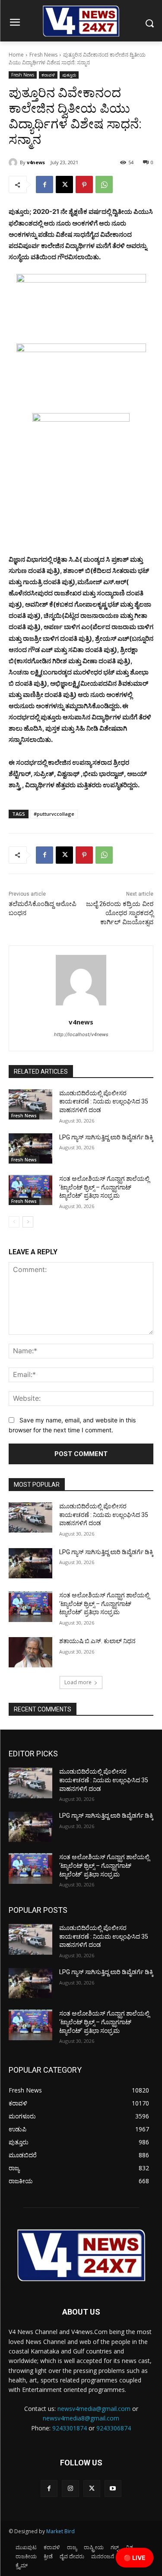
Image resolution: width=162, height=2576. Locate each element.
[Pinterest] (84, 184)
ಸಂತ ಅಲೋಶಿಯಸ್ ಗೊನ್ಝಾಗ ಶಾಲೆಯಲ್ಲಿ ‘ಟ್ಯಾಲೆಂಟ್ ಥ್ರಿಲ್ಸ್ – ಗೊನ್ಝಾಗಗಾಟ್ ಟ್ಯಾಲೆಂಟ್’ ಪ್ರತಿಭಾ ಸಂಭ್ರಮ (104, 1187)
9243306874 (114, 2428)
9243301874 (70, 2428)
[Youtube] (113, 2489)
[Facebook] (44, 184)
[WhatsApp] (104, 184)
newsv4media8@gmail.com (81, 2418)
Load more (78, 1682)
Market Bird (60, 2531)
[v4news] (14, 162)
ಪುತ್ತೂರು (69, 75)
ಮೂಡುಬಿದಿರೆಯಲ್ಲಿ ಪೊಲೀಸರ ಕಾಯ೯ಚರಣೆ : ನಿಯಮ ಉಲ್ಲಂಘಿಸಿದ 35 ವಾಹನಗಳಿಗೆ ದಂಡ (104, 1102)
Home (16, 55)
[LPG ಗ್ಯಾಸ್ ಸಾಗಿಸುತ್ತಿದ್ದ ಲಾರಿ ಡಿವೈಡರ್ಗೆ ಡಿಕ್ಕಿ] (30, 1148)
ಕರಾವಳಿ (48, 75)
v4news (36, 162)
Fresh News (43, 55)
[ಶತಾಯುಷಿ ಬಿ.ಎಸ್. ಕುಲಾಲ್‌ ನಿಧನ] (30, 1652)
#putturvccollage (54, 814)
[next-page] (28, 1222)
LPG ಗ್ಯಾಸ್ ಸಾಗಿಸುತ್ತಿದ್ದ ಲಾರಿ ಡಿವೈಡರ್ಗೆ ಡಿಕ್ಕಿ (106, 1137)
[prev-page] (14, 1222)
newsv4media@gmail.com (94, 2409)
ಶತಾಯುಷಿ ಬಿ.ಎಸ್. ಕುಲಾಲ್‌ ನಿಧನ (97, 1641)
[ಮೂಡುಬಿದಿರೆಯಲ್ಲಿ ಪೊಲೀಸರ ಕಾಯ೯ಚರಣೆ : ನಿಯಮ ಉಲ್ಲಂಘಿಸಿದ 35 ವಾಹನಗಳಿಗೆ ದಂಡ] (30, 1104)
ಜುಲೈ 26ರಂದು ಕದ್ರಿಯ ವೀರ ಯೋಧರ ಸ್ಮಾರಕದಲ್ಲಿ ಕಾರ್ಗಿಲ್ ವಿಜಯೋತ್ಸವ (120, 913)
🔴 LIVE (135, 2558)
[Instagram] (70, 2489)
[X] (64, 184)
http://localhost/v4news (81, 1034)
